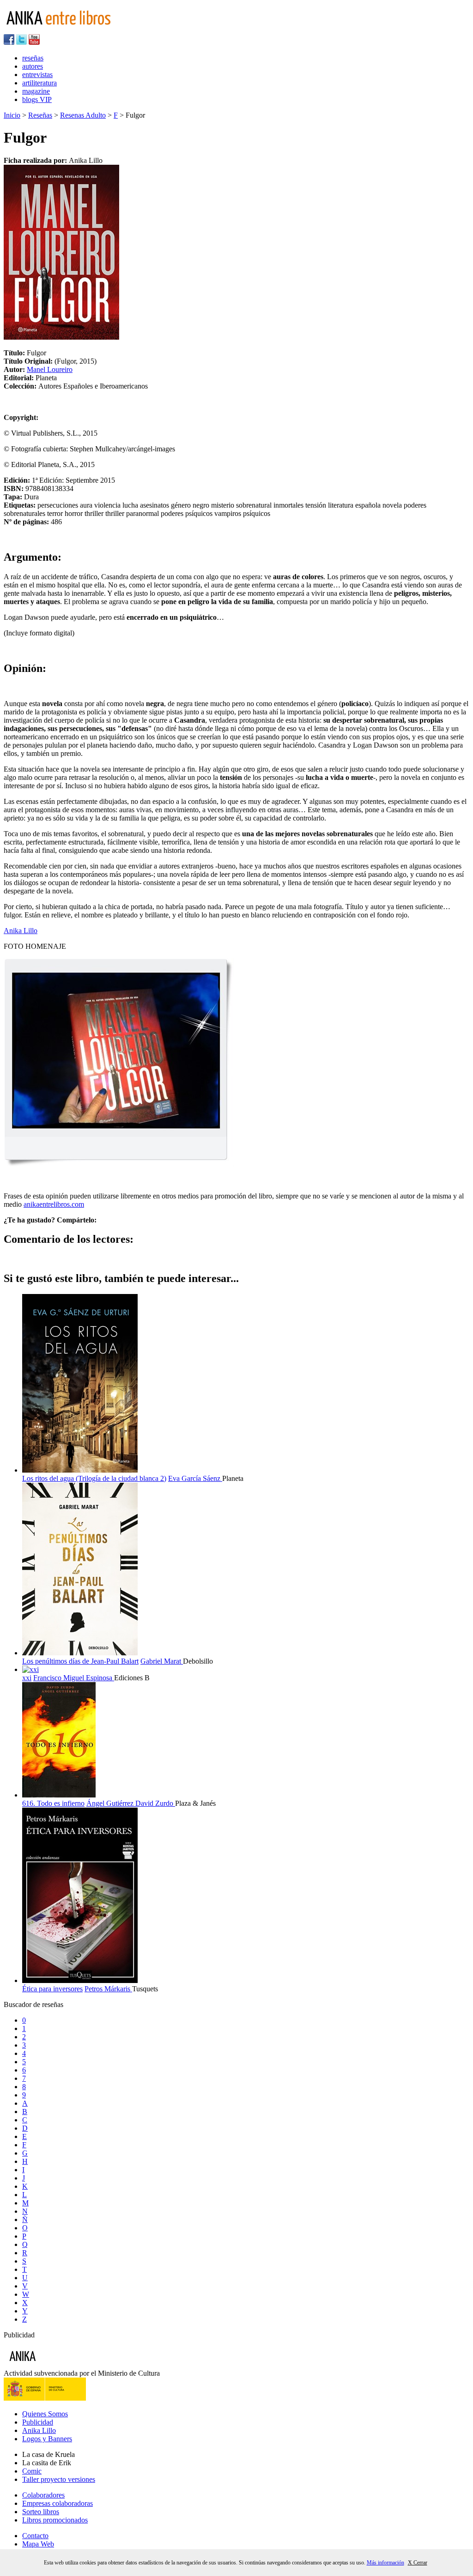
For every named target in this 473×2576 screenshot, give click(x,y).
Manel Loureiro (50, 369)
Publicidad (38, 2422)
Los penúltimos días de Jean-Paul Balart (80, 1661)
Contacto (35, 2536)
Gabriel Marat (162, 1661)
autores (33, 66)
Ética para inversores (52, 1989)
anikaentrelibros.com (54, 1204)
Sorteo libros (41, 2512)
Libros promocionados (55, 2520)
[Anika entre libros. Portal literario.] (64, 30)
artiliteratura (39, 83)
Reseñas (40, 115)
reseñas (33, 58)
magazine (36, 91)
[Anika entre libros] (51, 2365)
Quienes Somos (45, 2414)
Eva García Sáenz (195, 1478)
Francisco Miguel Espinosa (74, 1678)
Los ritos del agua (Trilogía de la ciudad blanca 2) (94, 1478)
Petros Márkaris (108, 1989)
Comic (32, 2471)
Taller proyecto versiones (59, 2479)
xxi (27, 1678)
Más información (385, 2563)
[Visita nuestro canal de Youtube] (34, 42)
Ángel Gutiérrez (111, 1803)
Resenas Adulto (83, 115)
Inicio (12, 115)
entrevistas (37, 75)
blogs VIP (37, 99)
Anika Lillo (21, 931)
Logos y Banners (47, 2439)
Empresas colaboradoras (58, 2503)
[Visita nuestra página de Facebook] (9, 42)
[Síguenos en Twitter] (21, 42)
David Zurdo (155, 1803)
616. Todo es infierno (53, 1803)
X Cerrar (418, 2563)
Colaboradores (43, 2495)
